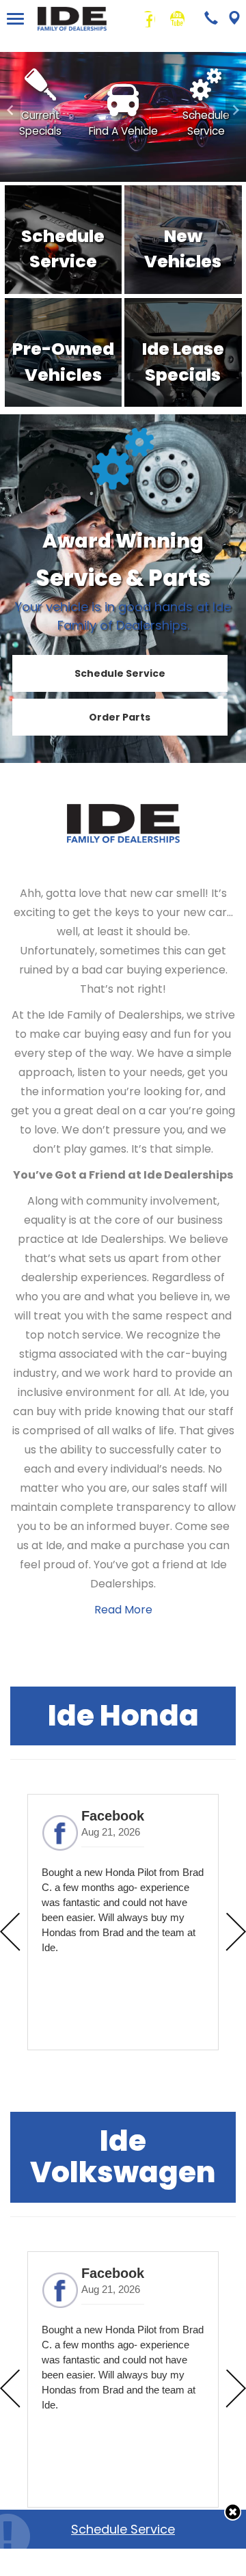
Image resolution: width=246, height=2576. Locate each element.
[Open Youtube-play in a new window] (177, 19)
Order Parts (120, 717)
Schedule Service (123, 2529)
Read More (123, 1610)
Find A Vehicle (123, 131)
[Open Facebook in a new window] (148, 19)
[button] (233, 2512)
